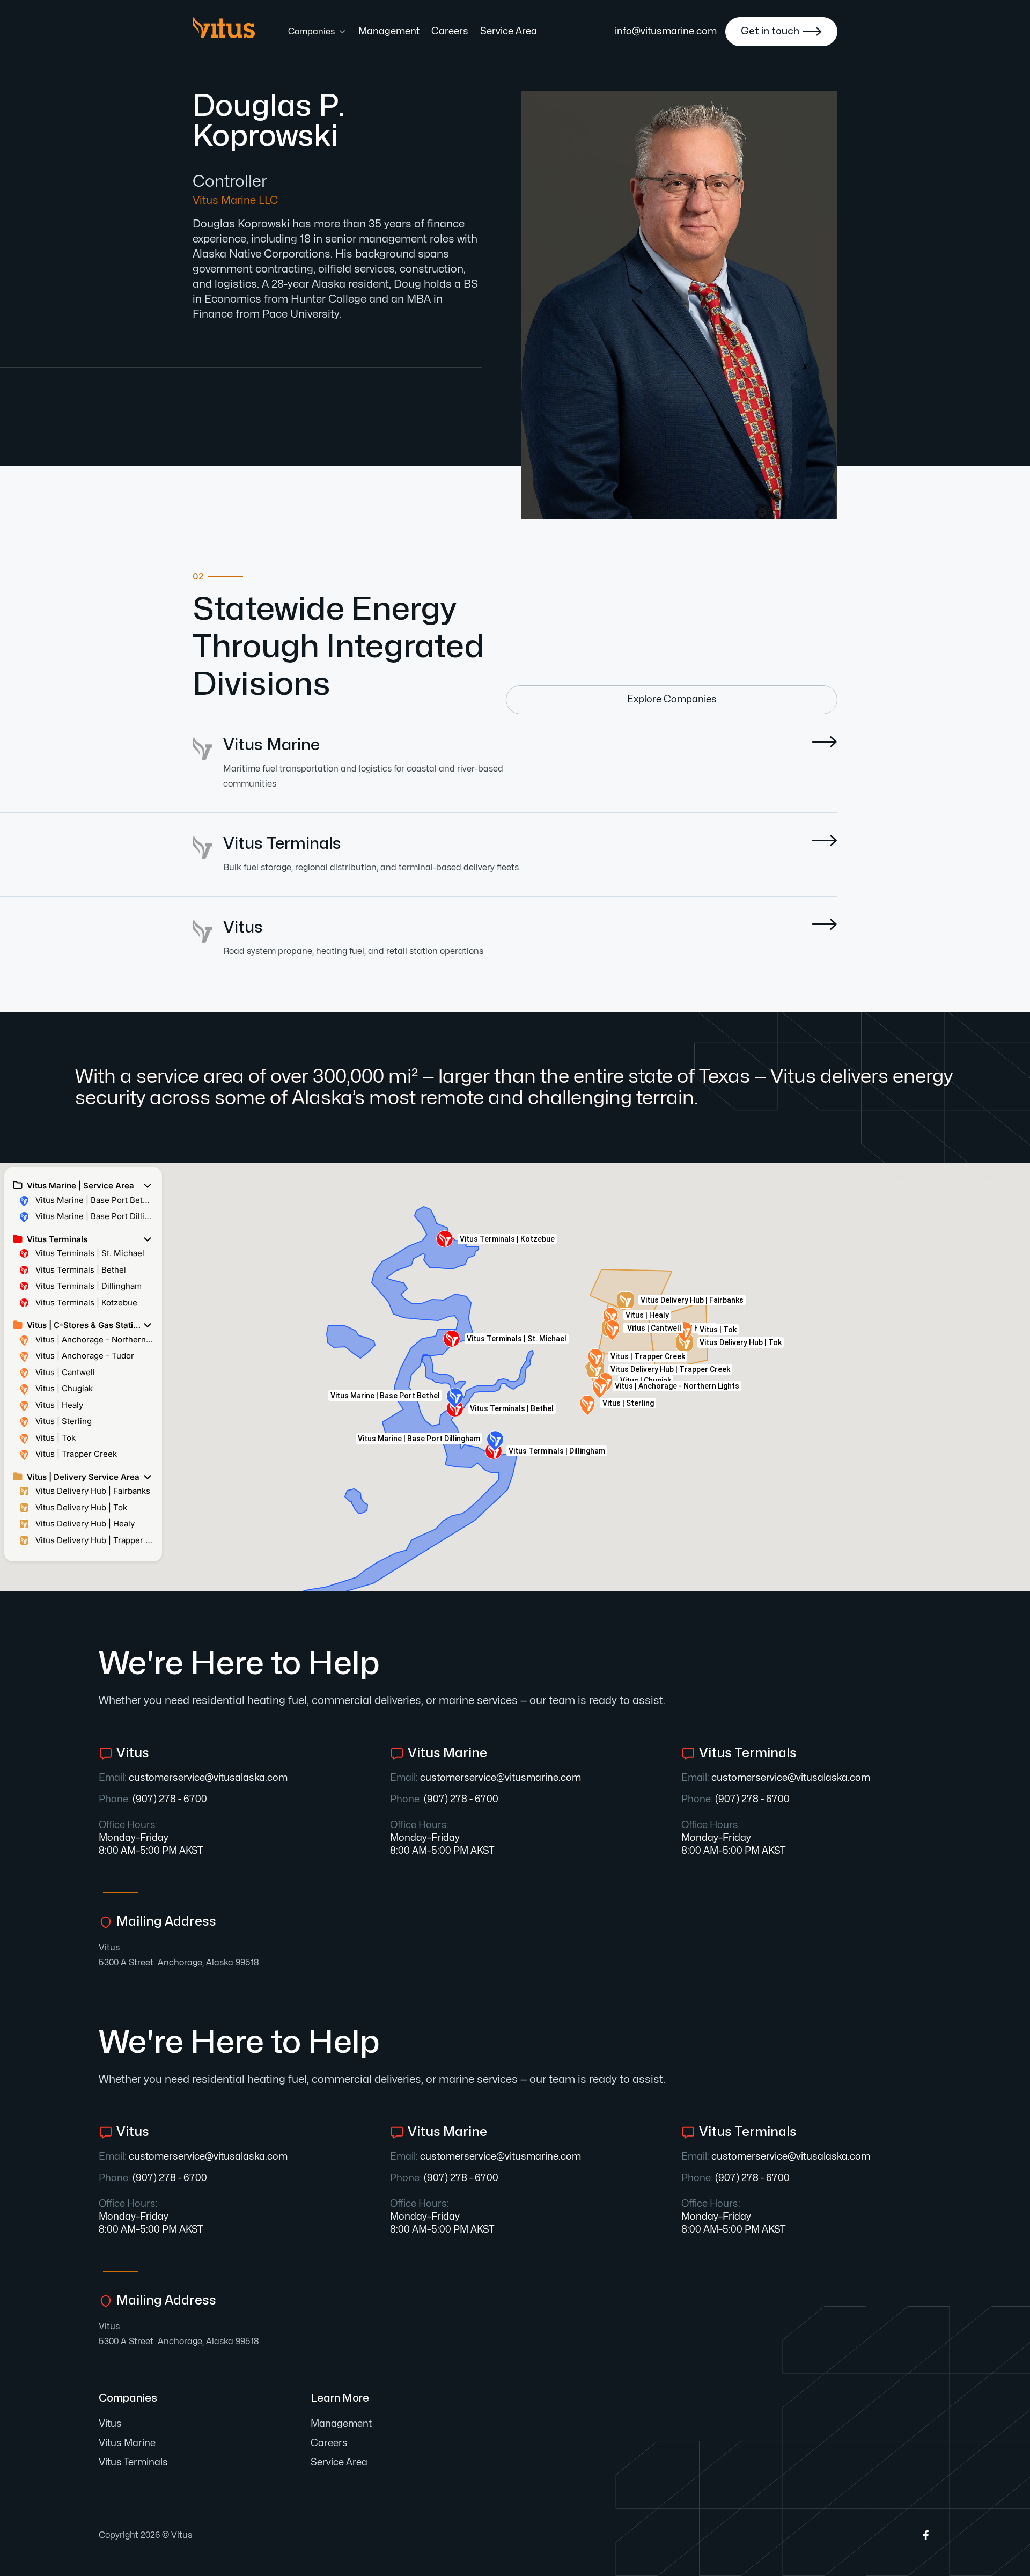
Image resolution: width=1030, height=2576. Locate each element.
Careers (450, 31)
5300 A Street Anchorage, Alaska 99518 (179, 1963)
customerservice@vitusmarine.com (501, 1778)
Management (389, 31)
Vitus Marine (127, 2443)
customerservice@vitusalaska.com (208, 1778)
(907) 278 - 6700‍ (170, 1799)
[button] (317, 32)
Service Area (509, 31)
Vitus (109, 1948)
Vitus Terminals (133, 2463)
